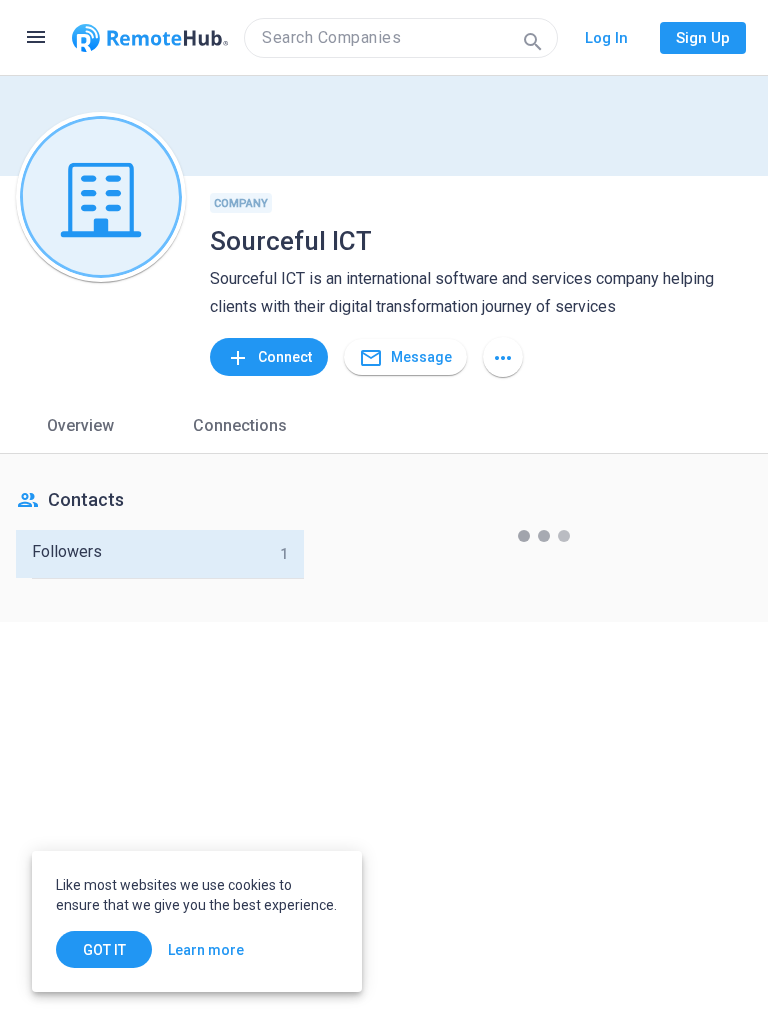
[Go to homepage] (150, 38)
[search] (401, 38)
